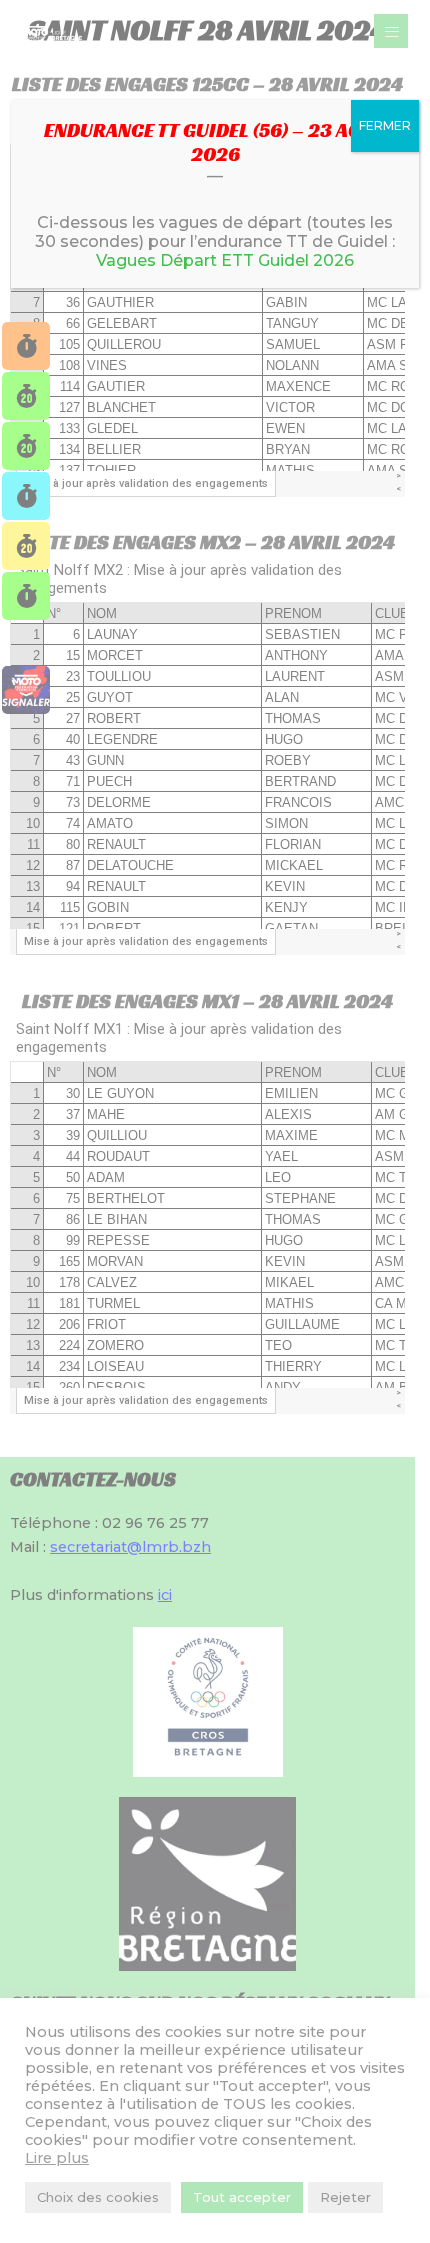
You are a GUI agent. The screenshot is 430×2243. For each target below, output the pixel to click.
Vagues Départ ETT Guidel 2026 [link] (225, 260)
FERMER (385, 125)
